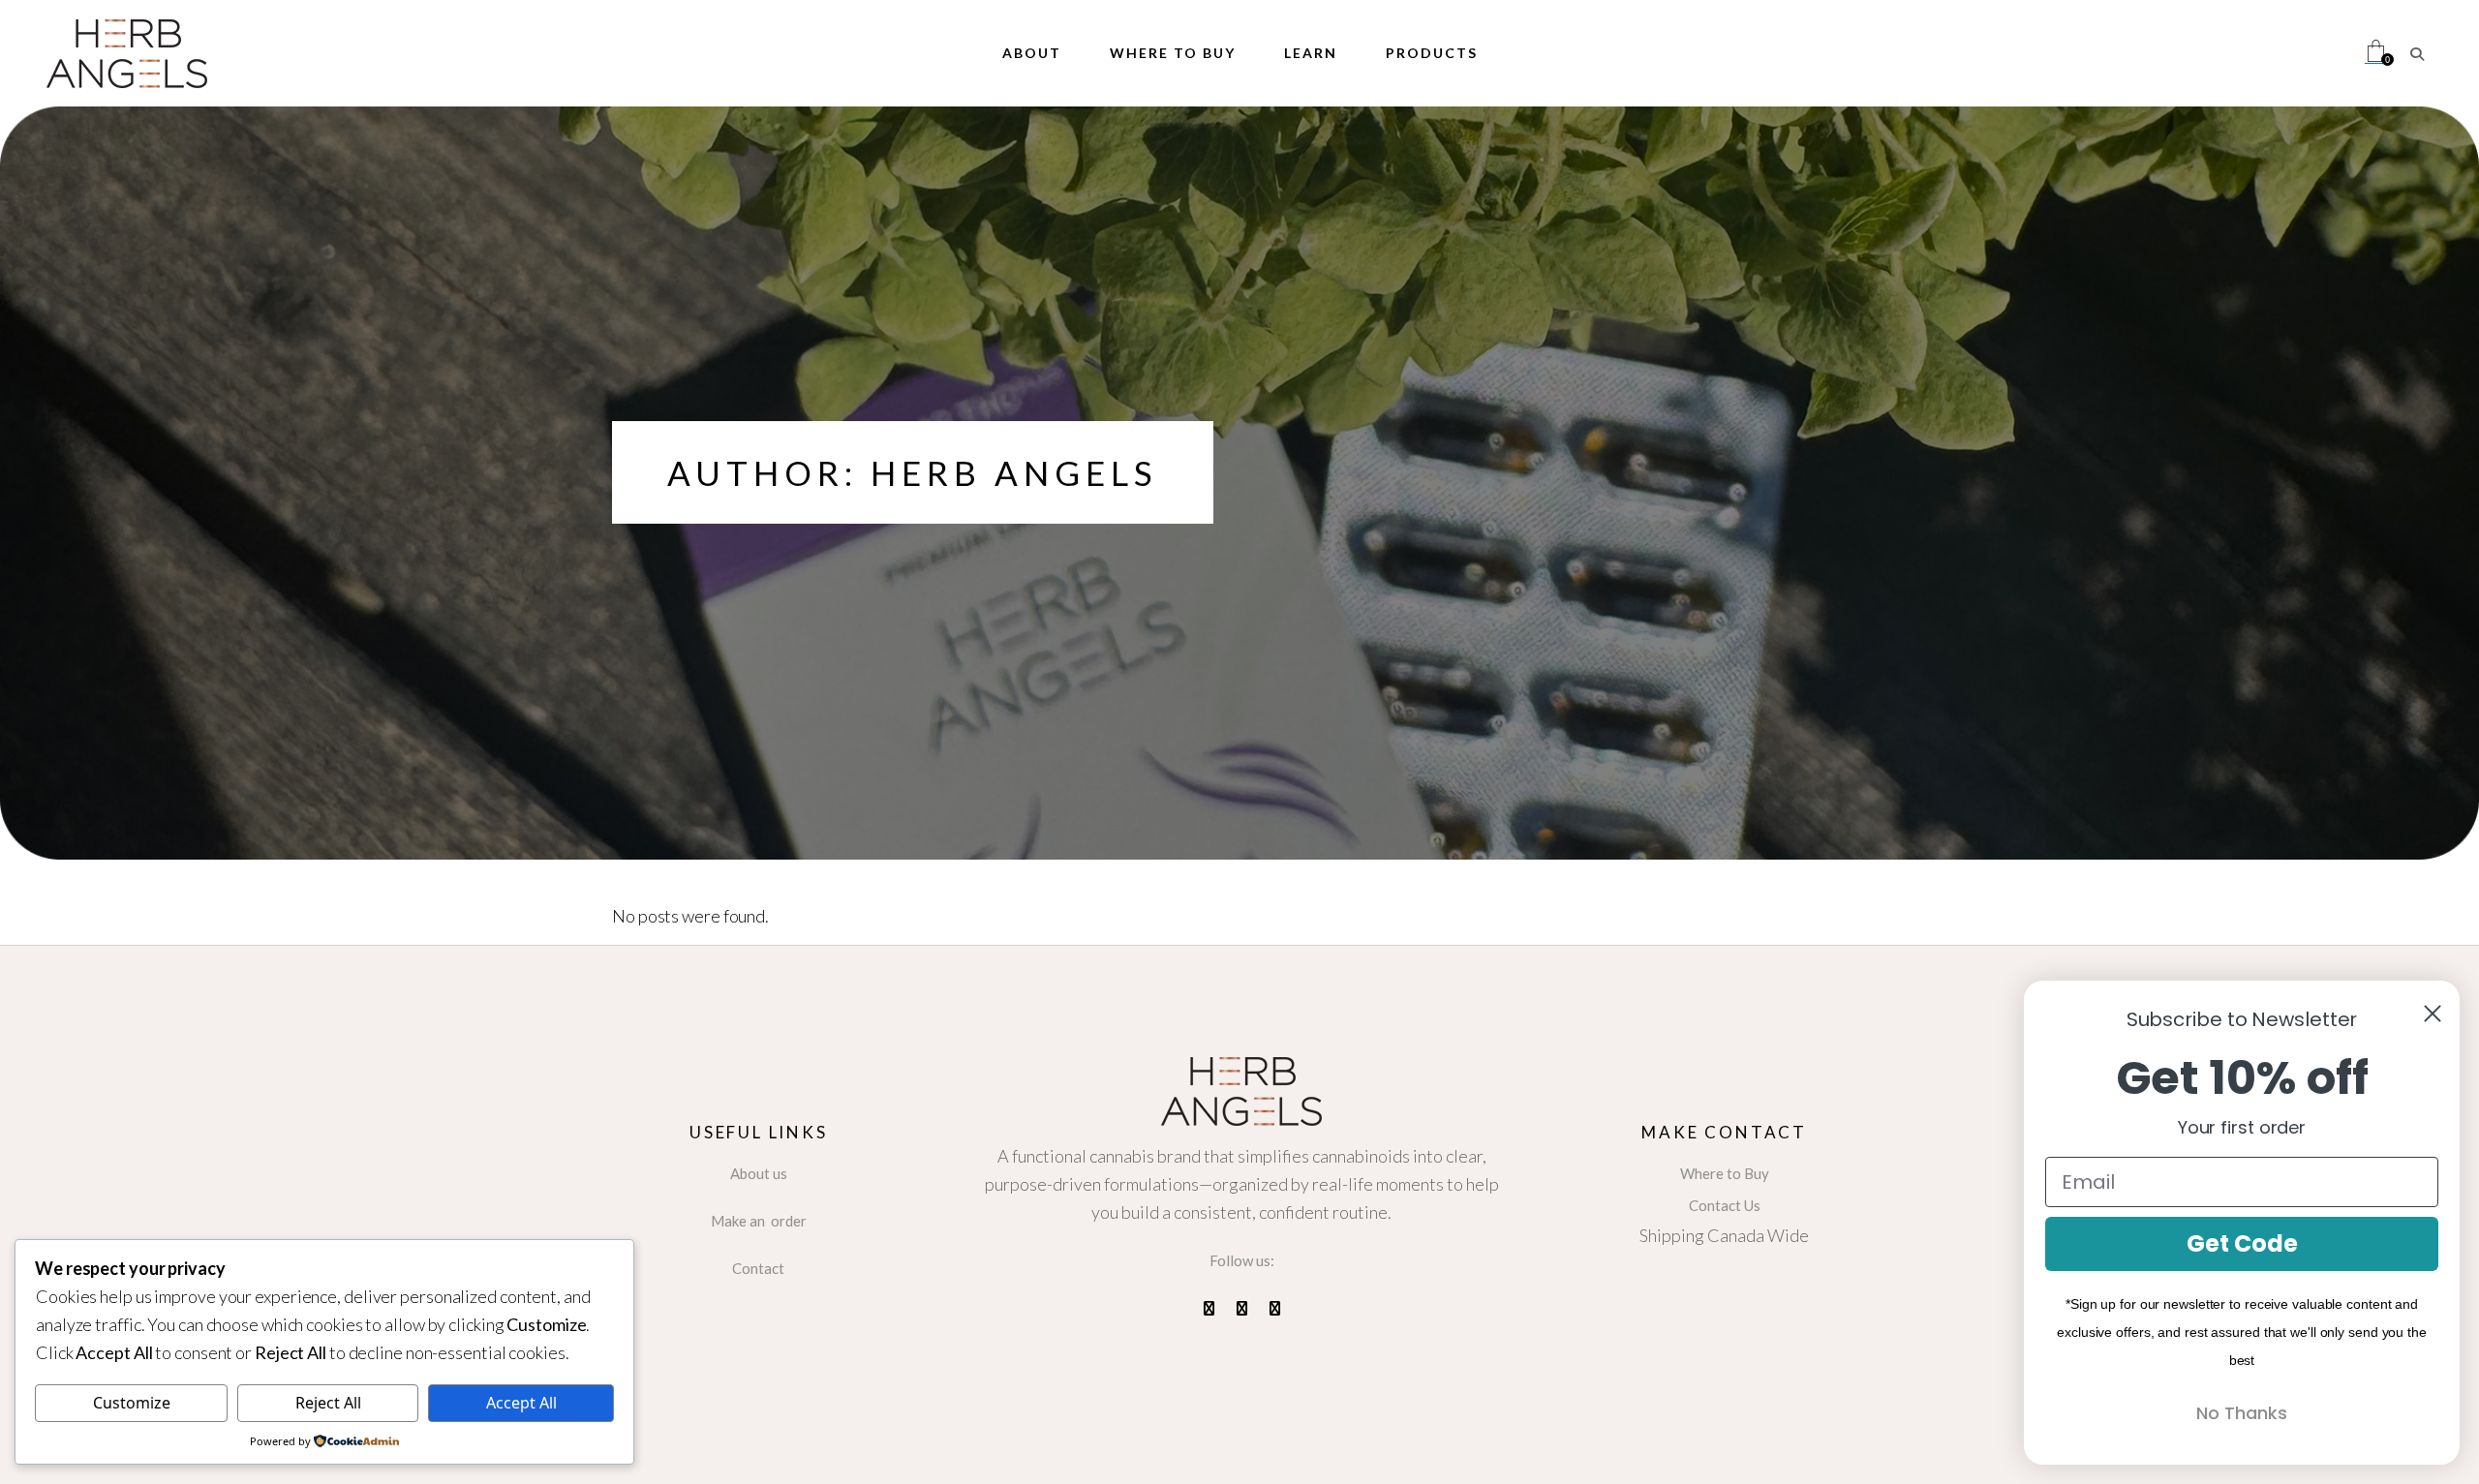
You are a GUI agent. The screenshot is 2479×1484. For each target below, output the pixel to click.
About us (759, 1173)
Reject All (328, 1403)
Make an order (759, 1221)
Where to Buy (1725, 1173)
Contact (758, 1268)
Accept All (521, 1403)
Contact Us (1725, 1205)
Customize (132, 1403)
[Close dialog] (2433, 1014)
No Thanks (2242, 1413)
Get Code (2242, 1243)
